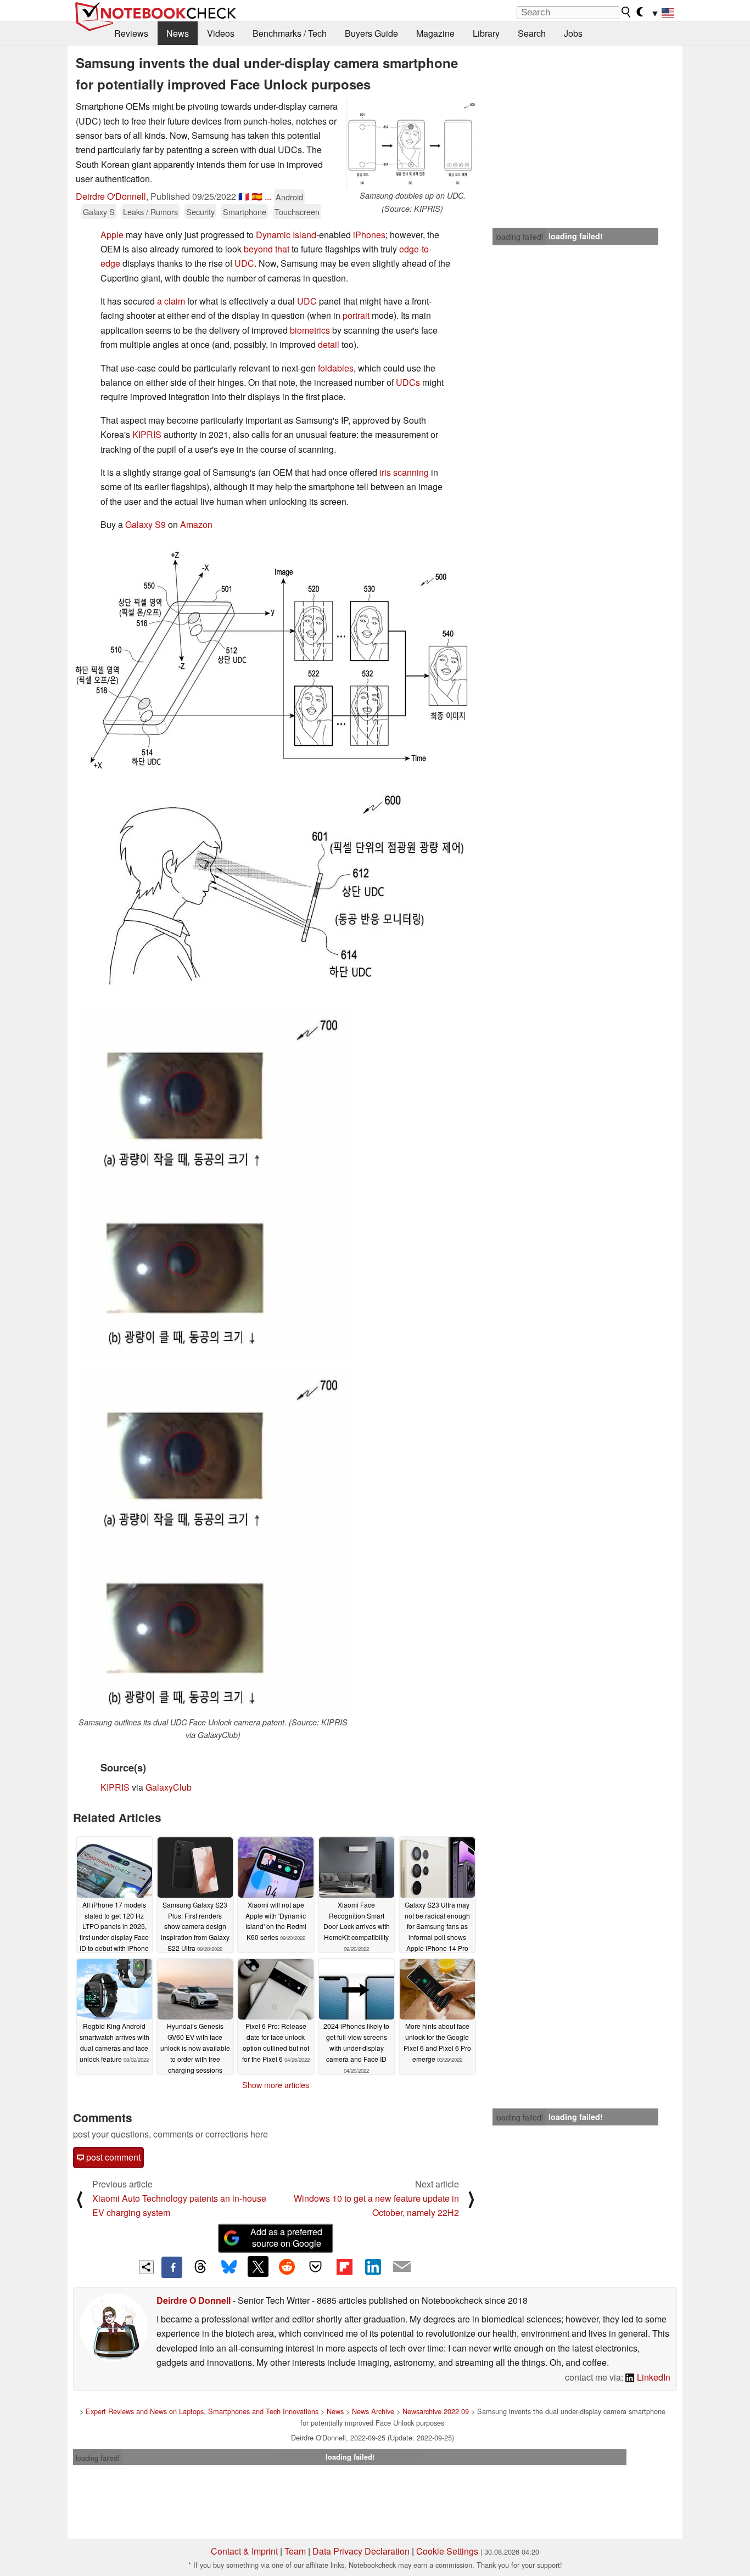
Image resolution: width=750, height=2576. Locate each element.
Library (486, 33)
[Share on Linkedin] (373, 2266)
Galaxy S (99, 212)
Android (289, 197)
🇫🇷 (244, 196)
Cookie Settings (447, 2551)
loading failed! (519, 237)
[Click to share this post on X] (258, 2266)
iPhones (369, 235)
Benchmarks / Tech (290, 33)
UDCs (408, 382)
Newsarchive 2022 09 (436, 2411)
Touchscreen (297, 212)
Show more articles (276, 2085)
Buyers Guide (371, 33)
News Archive (373, 2411)
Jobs (573, 33)
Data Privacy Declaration (361, 2551)
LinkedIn (653, 2377)
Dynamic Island (286, 235)
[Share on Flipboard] (344, 2266)
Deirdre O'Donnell (111, 196)
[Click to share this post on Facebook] (172, 2267)
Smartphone (245, 212)
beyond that (267, 249)
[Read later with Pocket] (316, 2266)
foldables (336, 368)
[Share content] (146, 2267)
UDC (244, 263)
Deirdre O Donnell (194, 2300)
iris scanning (404, 472)
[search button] (626, 12)
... (268, 196)
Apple (112, 235)
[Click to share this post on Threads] (200, 2267)
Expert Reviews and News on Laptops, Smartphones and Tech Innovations (202, 2411)
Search (532, 33)
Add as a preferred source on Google (286, 2237)
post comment (112, 2157)
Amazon (196, 524)
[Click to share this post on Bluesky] (229, 2267)
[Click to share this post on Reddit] (287, 2266)
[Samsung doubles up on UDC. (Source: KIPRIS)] (412, 144)
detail (329, 344)
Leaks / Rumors (150, 212)
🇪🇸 (257, 196)
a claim (171, 301)
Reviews (131, 33)
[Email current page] (402, 2267)
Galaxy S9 (145, 524)
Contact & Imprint (244, 2551)
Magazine (435, 33)
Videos (221, 33)
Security (200, 212)
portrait (356, 315)
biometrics (310, 330)
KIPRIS (147, 434)
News (178, 33)
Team (295, 2551)
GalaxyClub (169, 1787)
